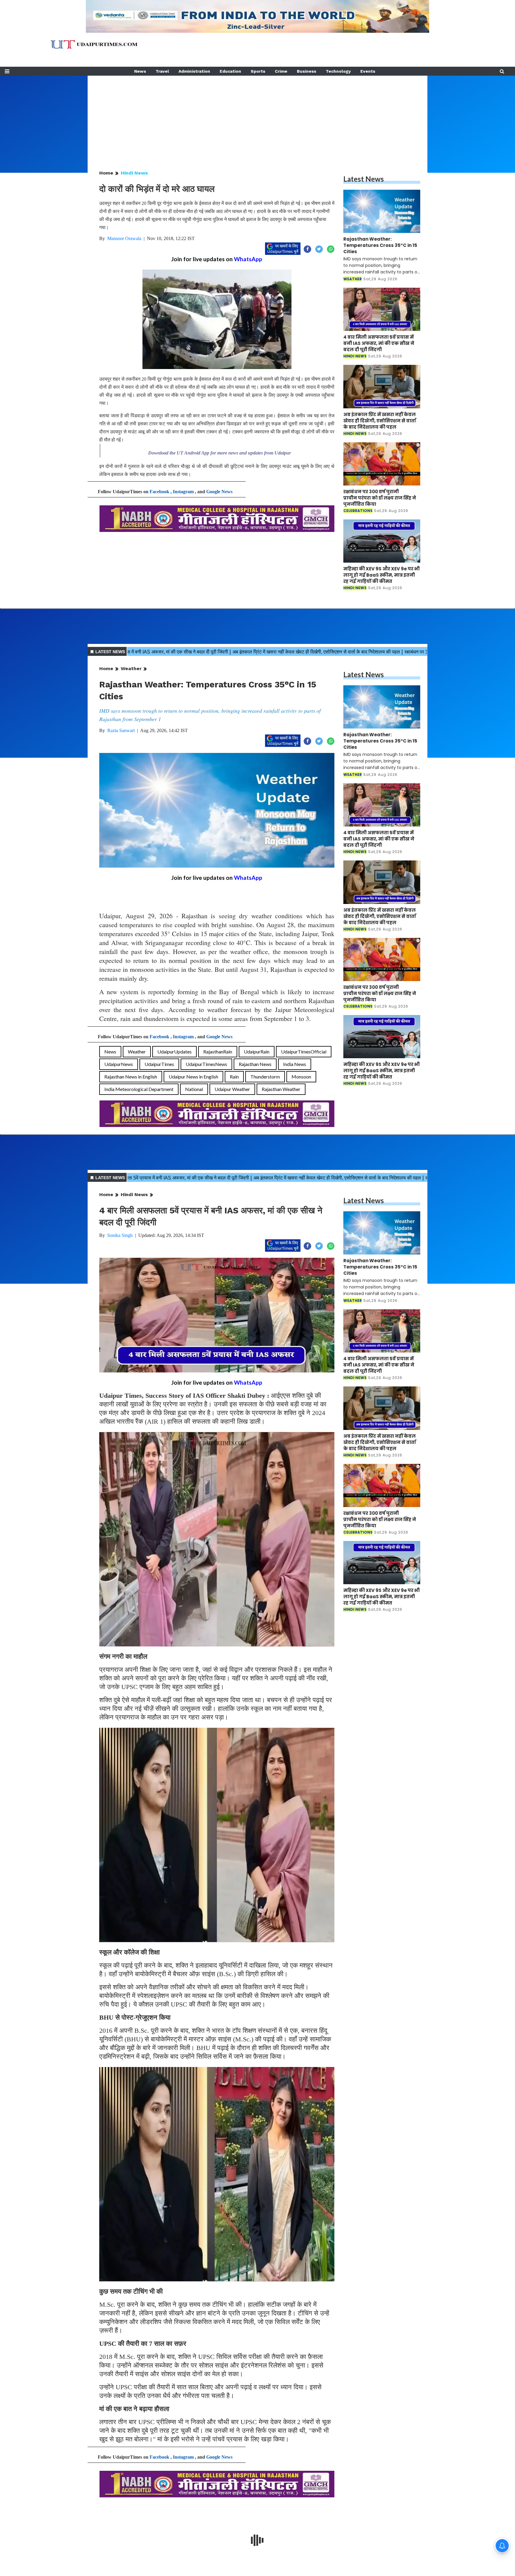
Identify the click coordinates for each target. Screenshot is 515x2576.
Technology (338, 71)
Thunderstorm (265, 1077)
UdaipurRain (257, 1052)
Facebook (159, 492)
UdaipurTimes (159, 1064)
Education (230, 71)
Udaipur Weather (232, 1089)
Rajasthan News (255, 1064)
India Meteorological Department (139, 1089)
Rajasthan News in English (131, 1077)
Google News (219, 492)
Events (368, 71)
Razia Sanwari (121, 730)
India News (295, 1064)
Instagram (183, 492)
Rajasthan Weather (281, 1089)
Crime (281, 71)
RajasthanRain (218, 1052)
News (140, 71)
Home (106, 173)
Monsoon (301, 1077)
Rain (234, 1077)
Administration (194, 71)
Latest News (364, 179)
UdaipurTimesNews (206, 1064)
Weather (131, 668)
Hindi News (134, 173)
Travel (162, 71)
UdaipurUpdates (174, 1052)
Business (307, 71)
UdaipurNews (119, 1064)
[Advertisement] (257, 117)
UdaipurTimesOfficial (304, 1052)
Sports (258, 71)
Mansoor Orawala (124, 238)
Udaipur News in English (193, 1077)
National (194, 1089)
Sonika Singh (120, 1235)
